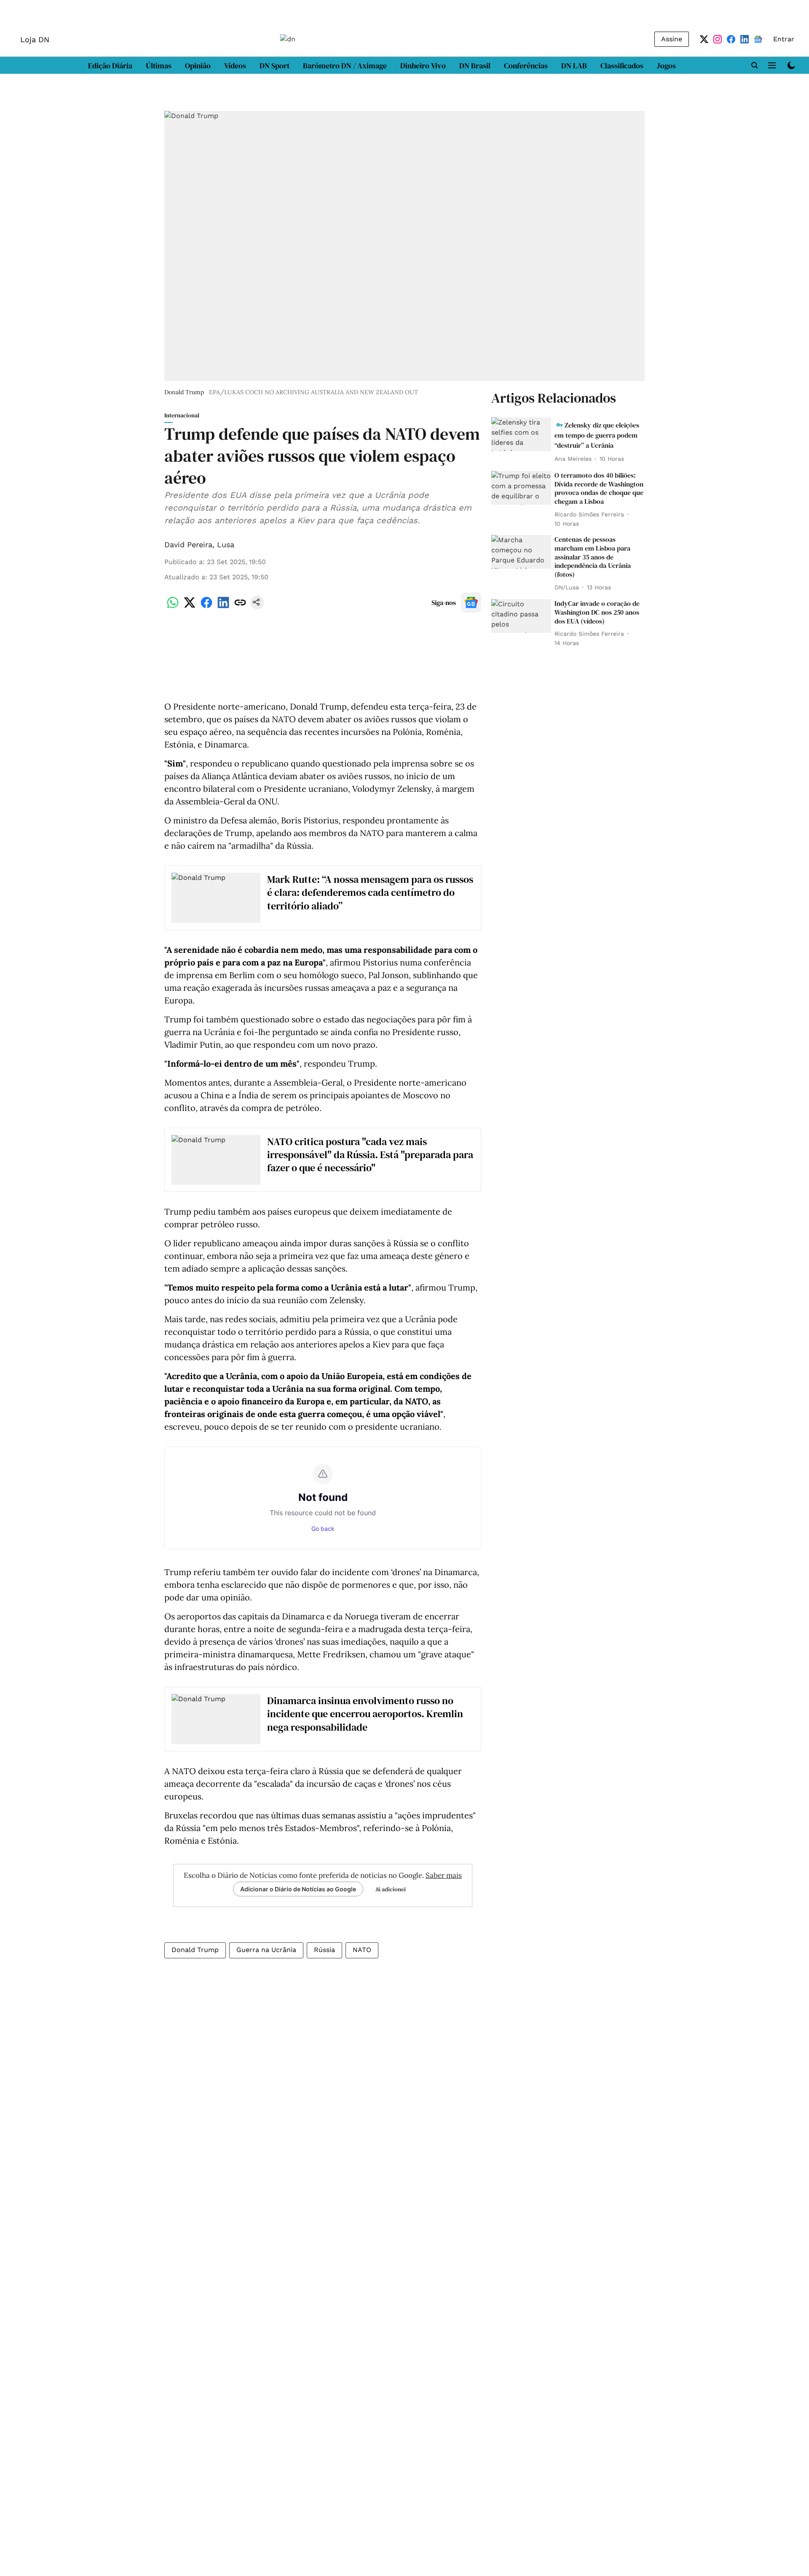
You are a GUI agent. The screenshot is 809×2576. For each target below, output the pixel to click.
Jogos (666, 66)
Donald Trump (195, 1950)
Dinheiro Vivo (423, 66)
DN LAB (574, 66)
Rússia (324, 1950)
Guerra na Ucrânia (266, 1950)
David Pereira (188, 545)
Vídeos (235, 66)
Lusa (226, 545)
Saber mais (444, 1875)
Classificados (622, 66)
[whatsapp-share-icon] (173, 607)
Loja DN (35, 39)
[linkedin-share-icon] (223, 607)
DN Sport (275, 66)
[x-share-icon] (190, 607)
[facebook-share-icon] (206, 607)
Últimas (159, 66)
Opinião (198, 66)
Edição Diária (110, 66)
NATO (362, 1950)
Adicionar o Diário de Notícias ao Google (298, 1889)
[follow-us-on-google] (471, 602)
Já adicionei (391, 1889)
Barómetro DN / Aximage (345, 66)
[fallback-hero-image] (521, 434)
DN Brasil (475, 66)
